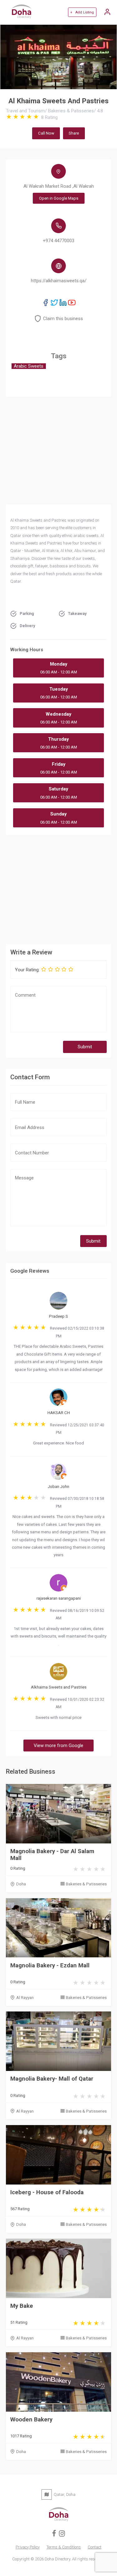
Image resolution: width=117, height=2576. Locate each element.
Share (74, 133)
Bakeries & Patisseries (86, 1884)
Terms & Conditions (64, 2547)
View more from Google (58, 1745)
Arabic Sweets (29, 366)
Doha (21, 1884)
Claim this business (63, 319)
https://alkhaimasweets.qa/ (59, 281)
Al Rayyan (25, 1998)
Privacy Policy (28, 2547)
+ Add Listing (82, 12)
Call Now (46, 133)
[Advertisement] (59, 888)
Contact (95, 2547)
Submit (85, 1047)
